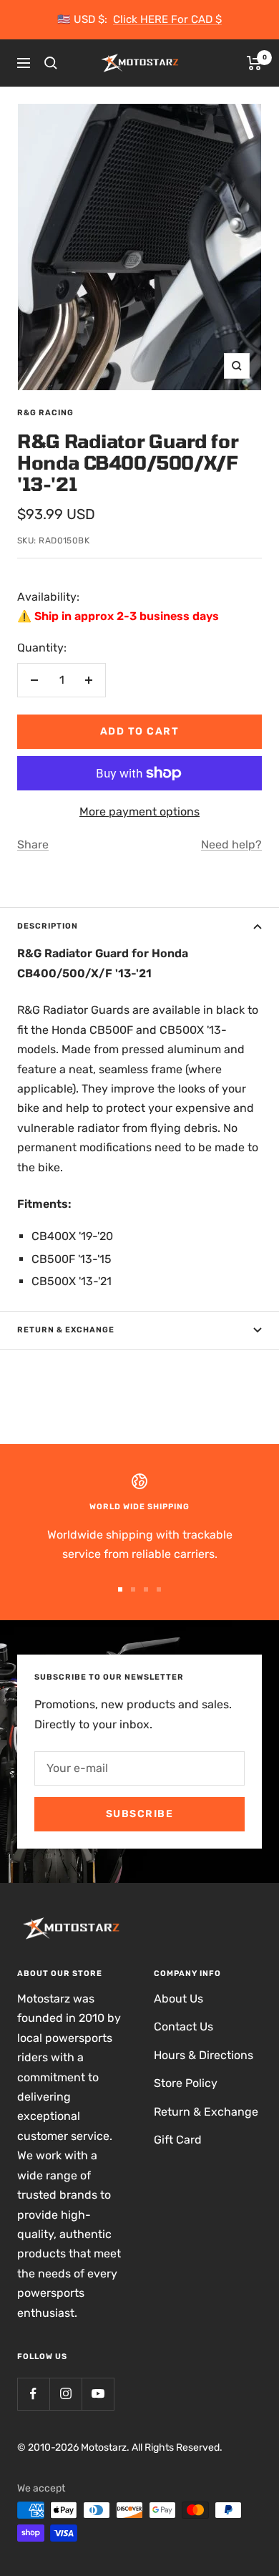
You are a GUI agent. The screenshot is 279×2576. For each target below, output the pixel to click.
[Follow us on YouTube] (98, 2394)
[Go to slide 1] (120, 1589)
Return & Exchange (66, 1330)
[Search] (51, 63)
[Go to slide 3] (146, 1589)
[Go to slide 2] (133, 1589)
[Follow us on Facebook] (33, 2394)
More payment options (139, 812)
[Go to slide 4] (159, 1589)
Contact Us (183, 2027)
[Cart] (254, 63)
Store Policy (186, 2083)
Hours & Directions (204, 2055)
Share (33, 844)
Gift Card (178, 2140)
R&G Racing (45, 413)
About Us (178, 1999)
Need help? (231, 844)
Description (48, 926)
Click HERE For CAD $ (167, 19)
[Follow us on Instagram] (65, 2394)
